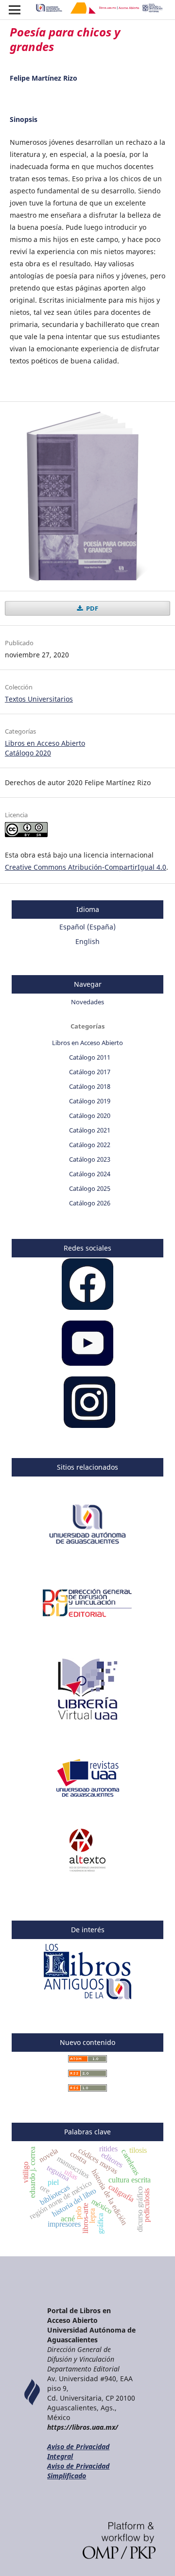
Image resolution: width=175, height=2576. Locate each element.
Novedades (87, 1002)
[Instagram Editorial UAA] (89, 1425)
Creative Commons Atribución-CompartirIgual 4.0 (86, 867)
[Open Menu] (15, 10)
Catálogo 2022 (90, 1145)
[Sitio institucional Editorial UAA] (88, 1622)
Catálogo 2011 (90, 1057)
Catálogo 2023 (90, 1159)
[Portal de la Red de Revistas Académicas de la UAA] (88, 1796)
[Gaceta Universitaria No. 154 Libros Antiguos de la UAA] (88, 2001)
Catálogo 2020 (28, 753)
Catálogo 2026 (90, 1203)
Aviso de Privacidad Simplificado (78, 2471)
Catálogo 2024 (90, 1174)
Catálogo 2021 (90, 1130)
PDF (91, 608)
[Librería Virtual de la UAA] (87, 1724)
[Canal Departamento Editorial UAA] (87, 1363)
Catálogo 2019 (90, 1101)
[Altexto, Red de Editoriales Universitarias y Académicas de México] (88, 1869)
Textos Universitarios (39, 699)
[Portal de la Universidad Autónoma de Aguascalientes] (87, 1549)
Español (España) (87, 927)
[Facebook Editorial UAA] (87, 1307)
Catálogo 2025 (90, 1188)
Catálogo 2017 (90, 1072)
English (87, 941)
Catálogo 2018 (90, 1086)
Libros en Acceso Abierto (45, 743)
